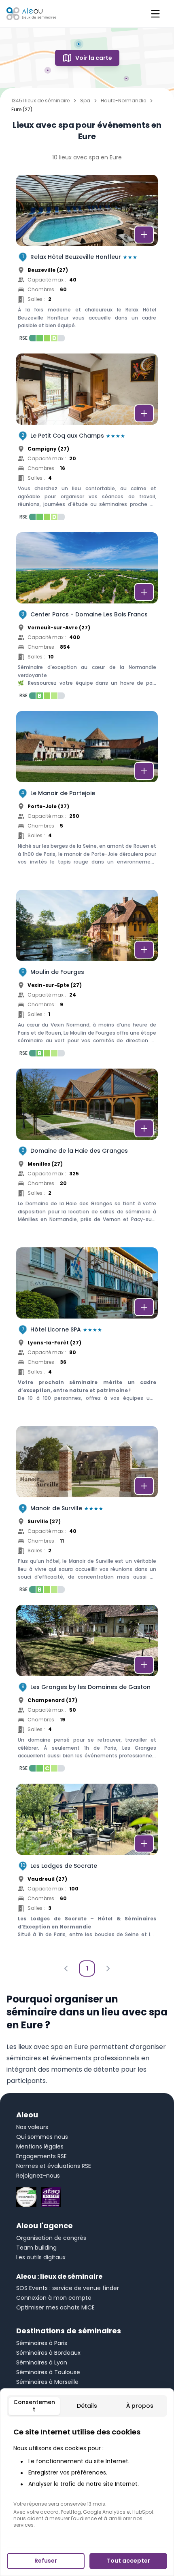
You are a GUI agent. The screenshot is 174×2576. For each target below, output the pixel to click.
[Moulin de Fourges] (87, 976)
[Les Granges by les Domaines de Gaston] (87, 1691)
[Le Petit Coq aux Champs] (87, 439)
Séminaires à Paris (42, 2343)
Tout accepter (128, 2561)
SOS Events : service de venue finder (68, 2288)
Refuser (46, 2561)
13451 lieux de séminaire (40, 101)
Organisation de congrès (51, 2238)
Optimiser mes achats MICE (55, 2307)
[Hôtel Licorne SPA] (87, 1333)
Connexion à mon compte (54, 2298)
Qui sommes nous (42, 2137)
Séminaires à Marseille (47, 2382)
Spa (85, 101)
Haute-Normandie (123, 101)
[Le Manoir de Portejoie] (87, 797)
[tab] (34, 2406)
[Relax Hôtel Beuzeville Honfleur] (87, 260)
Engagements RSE (41, 2156)
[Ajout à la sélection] (144, 235)
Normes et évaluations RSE (54, 2166)
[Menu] (155, 14)
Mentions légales (40, 2146)
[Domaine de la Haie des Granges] (87, 1154)
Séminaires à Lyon (42, 2362)
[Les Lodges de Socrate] (87, 1869)
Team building (36, 2248)
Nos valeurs (32, 2127)
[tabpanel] (87, 2477)
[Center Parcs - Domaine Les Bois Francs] (87, 618)
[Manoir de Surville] (87, 1512)
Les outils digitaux (41, 2257)
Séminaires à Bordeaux (48, 2353)
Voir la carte (94, 58)
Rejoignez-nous (38, 2176)
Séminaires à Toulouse (48, 2372)
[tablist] (87, 2406)
